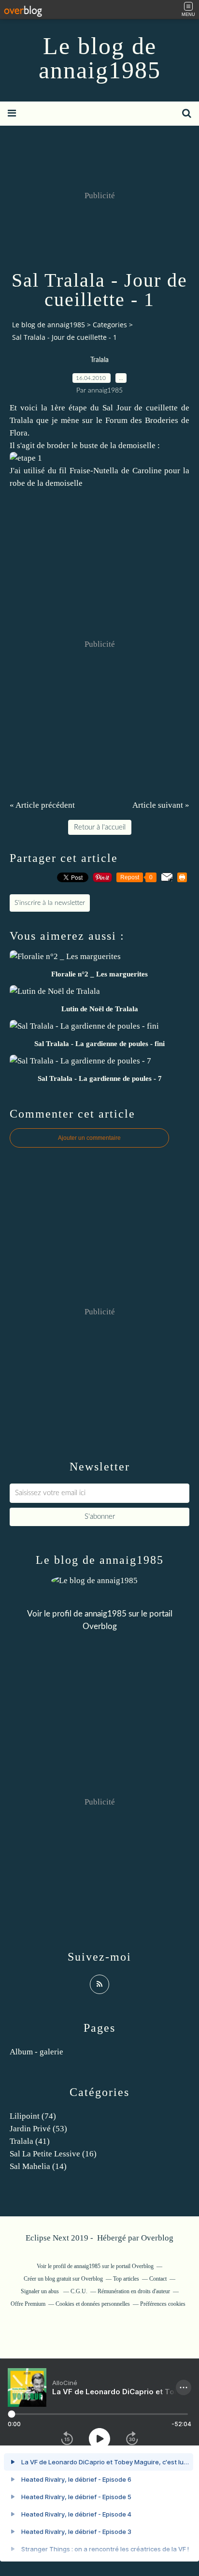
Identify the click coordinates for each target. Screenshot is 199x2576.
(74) (33, 2116)
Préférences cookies (163, 2304)
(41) (30, 2141)
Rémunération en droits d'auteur (134, 2291)
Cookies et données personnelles (93, 2304)
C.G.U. (79, 2291)
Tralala (99, 360)
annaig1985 (106, 1614)
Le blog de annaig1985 (100, 58)
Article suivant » (161, 805)
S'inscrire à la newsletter (50, 903)
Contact (158, 2279)
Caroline (147, 471)
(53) (38, 2129)
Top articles (126, 2279)
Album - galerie (36, 2052)
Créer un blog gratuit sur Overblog (63, 2279)
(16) (53, 2154)
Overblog (157, 2238)
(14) (38, 2166)
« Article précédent (42, 805)
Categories (110, 325)
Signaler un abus (41, 2291)
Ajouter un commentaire (89, 1138)
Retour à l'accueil (100, 827)
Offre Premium (28, 2304)
